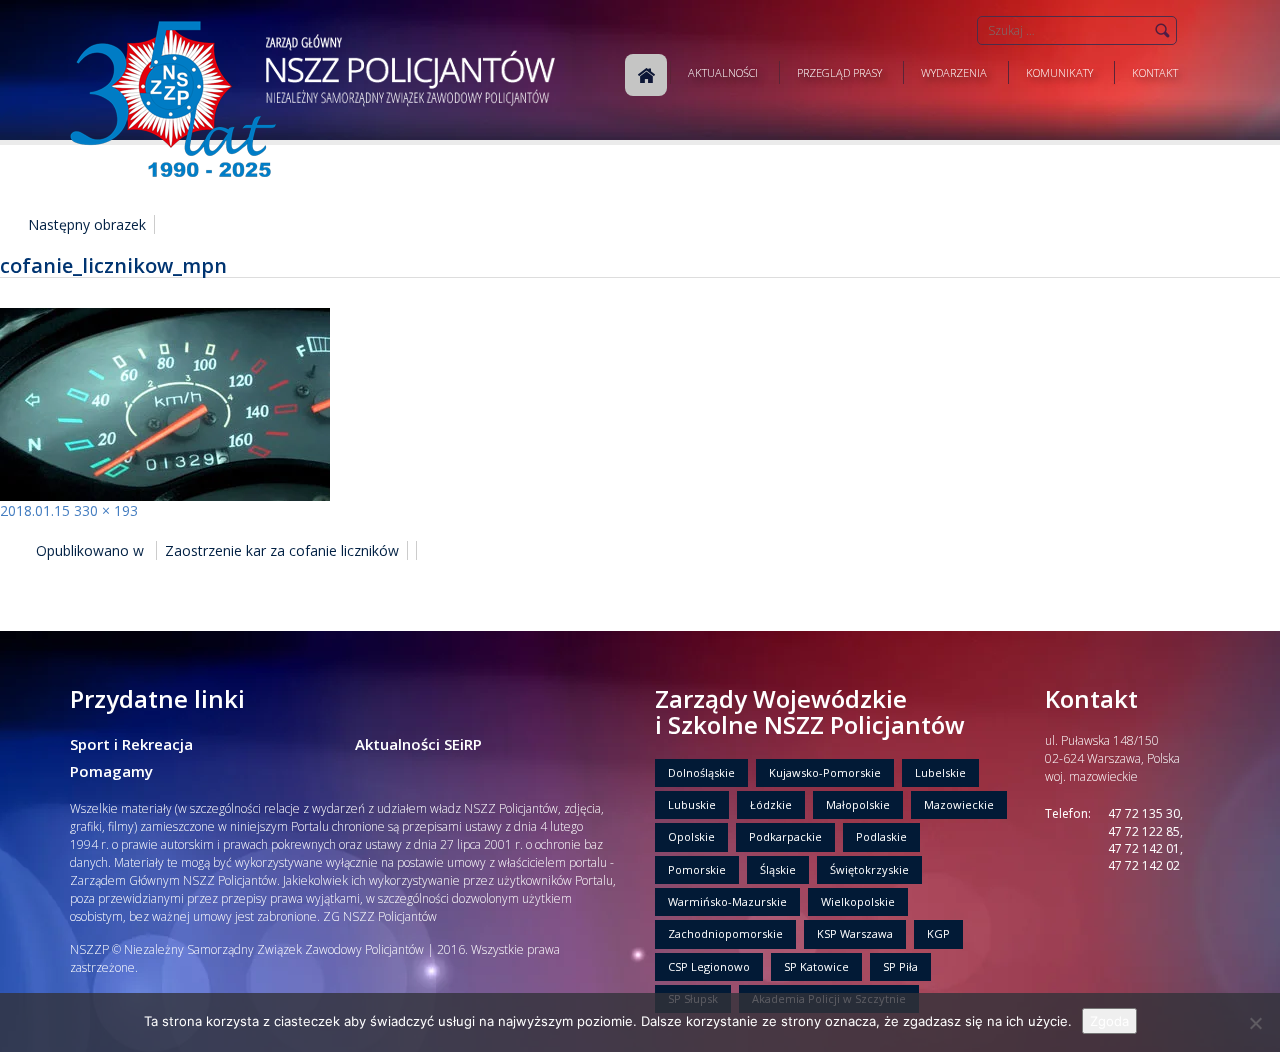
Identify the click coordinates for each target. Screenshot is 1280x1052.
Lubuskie (692, 804)
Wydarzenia (954, 72)
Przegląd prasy (839, 72)
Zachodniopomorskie (725, 933)
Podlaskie (881, 836)
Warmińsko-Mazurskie (727, 901)
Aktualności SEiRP (418, 744)
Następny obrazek (87, 224)
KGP (938, 933)
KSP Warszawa (855, 933)
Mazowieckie (959, 804)
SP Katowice (816, 966)
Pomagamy (111, 771)
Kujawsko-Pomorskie (825, 772)
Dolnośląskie (701, 772)
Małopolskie (858, 804)
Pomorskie (697, 869)
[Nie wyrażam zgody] (1255, 1023)
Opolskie (691, 836)
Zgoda (1109, 1021)
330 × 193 (106, 510)
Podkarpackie (785, 836)
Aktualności (723, 72)
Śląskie (778, 869)
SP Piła (900, 966)
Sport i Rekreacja (131, 744)
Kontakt (1155, 72)
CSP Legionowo (709, 966)
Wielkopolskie (858, 901)
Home (646, 75)
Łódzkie (771, 804)
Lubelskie (940, 772)
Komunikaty (1059, 72)
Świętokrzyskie (869, 869)
